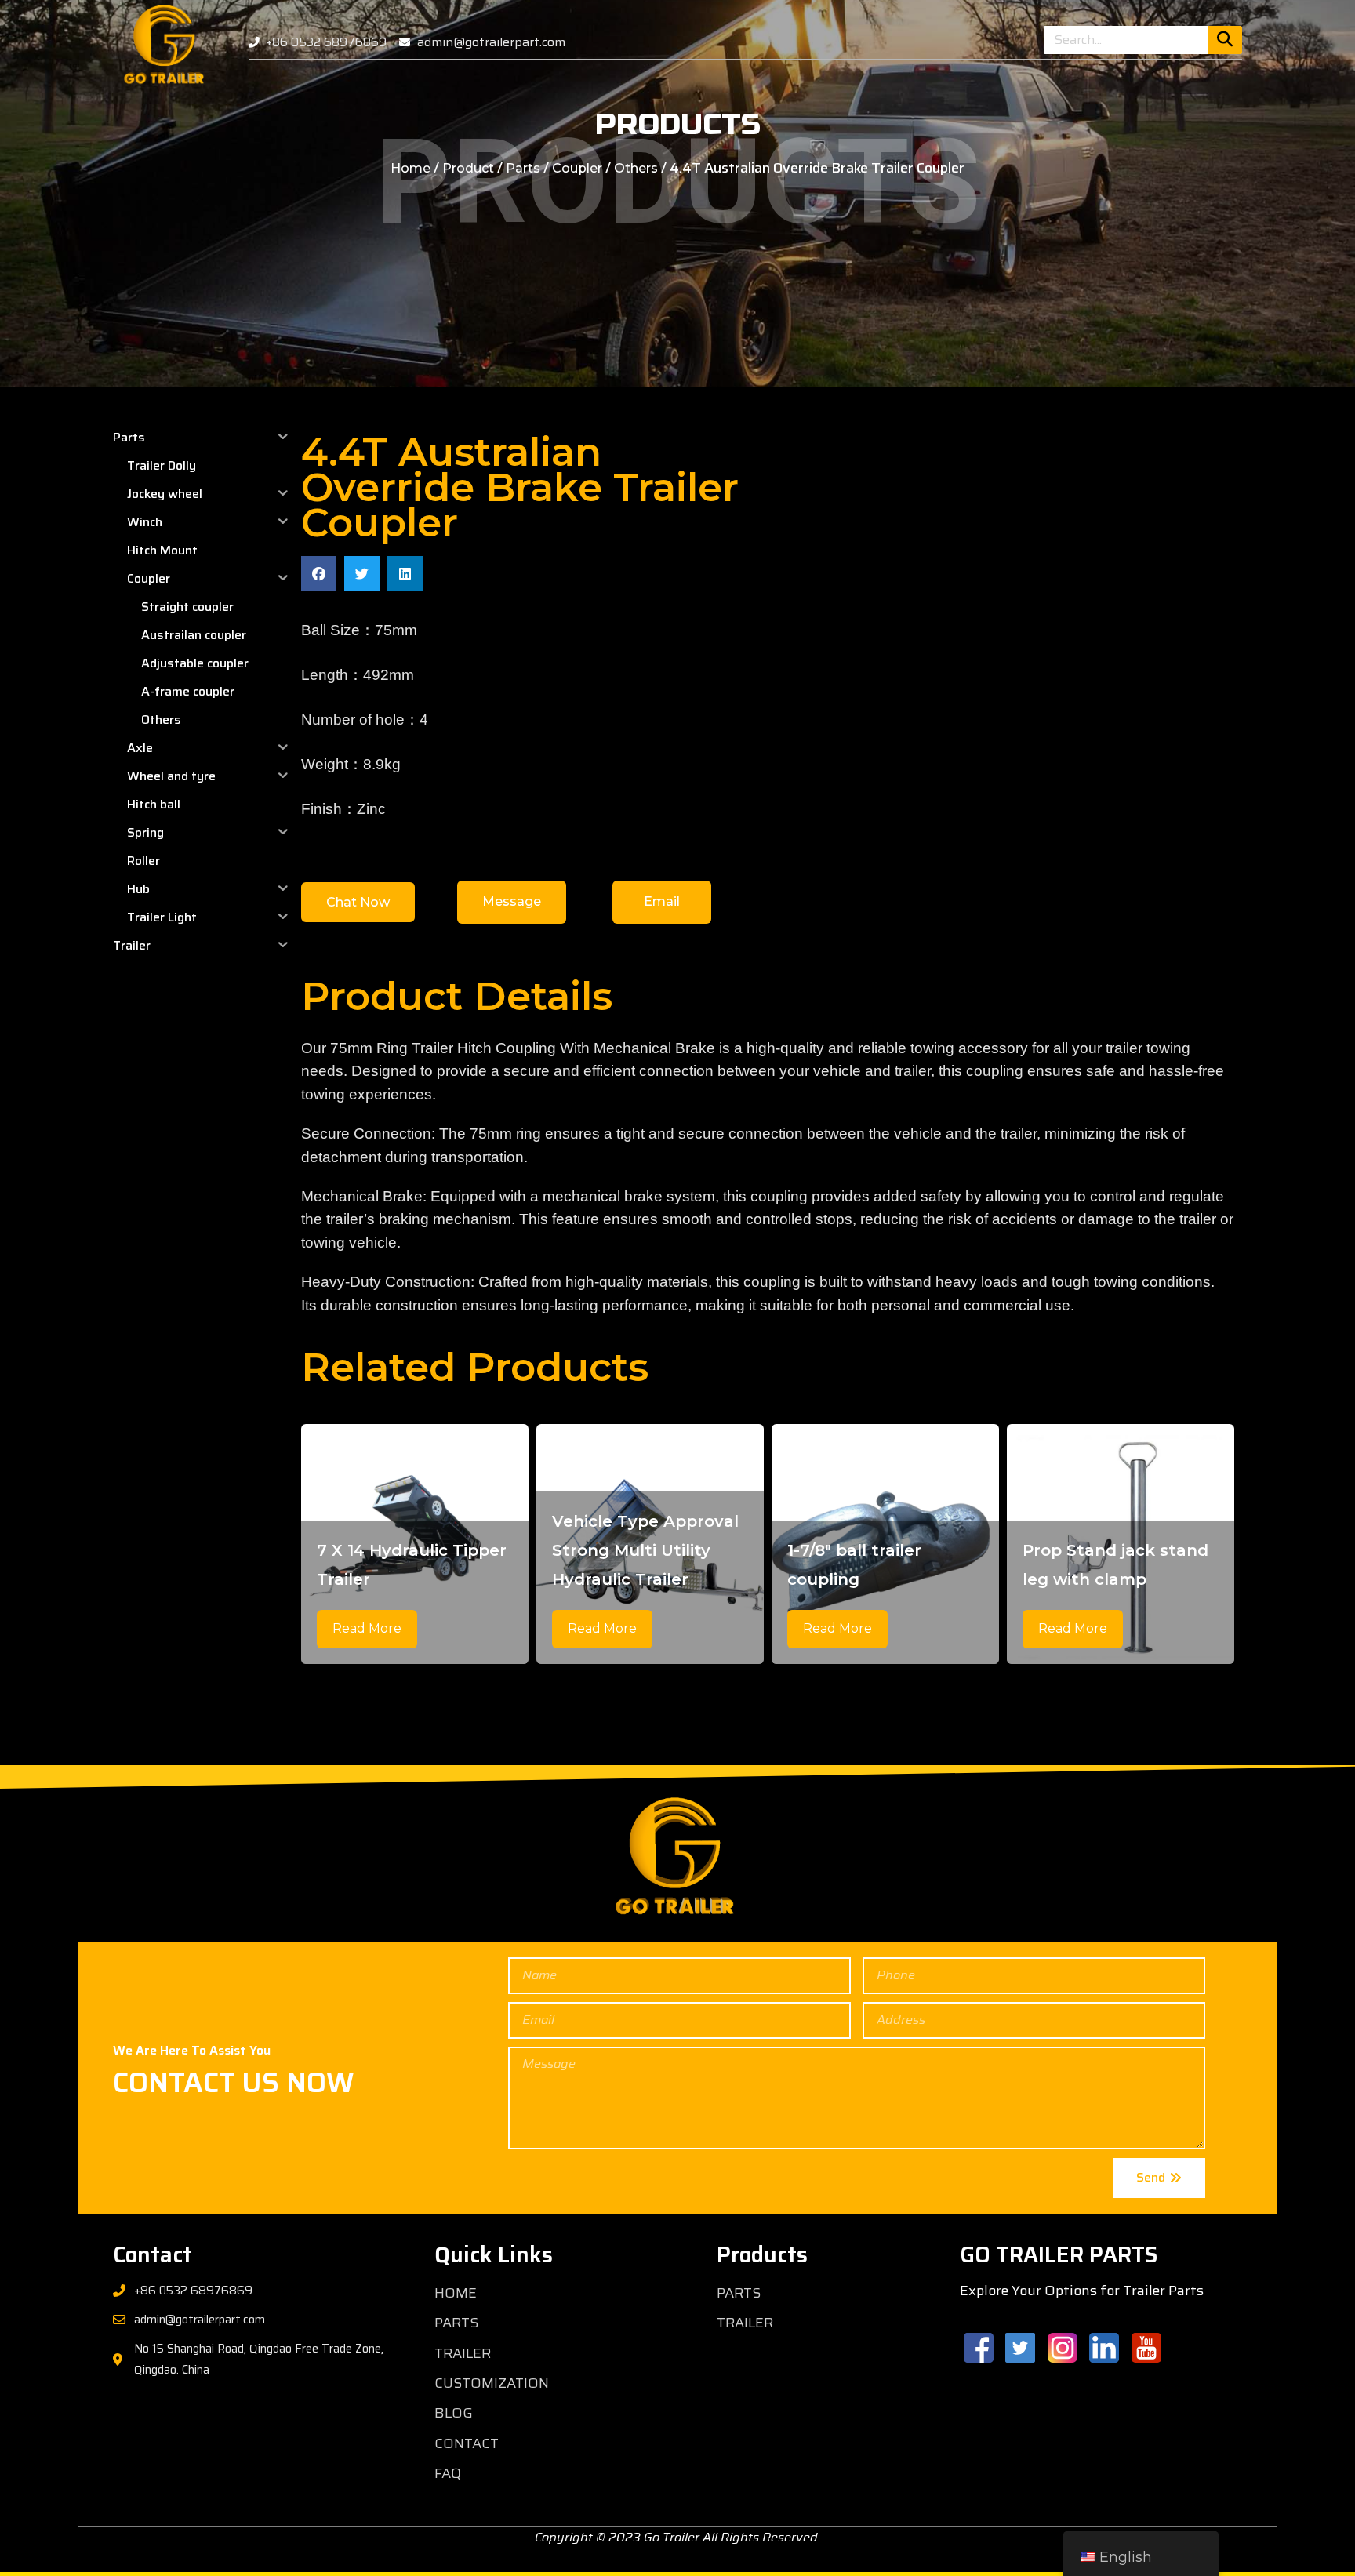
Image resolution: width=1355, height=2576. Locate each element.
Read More (367, 1628)
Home (410, 168)
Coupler (577, 168)
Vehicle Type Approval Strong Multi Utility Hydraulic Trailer (645, 1550)
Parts (523, 168)
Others (636, 168)
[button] (319, 574)
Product (468, 168)
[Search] (1225, 40)
